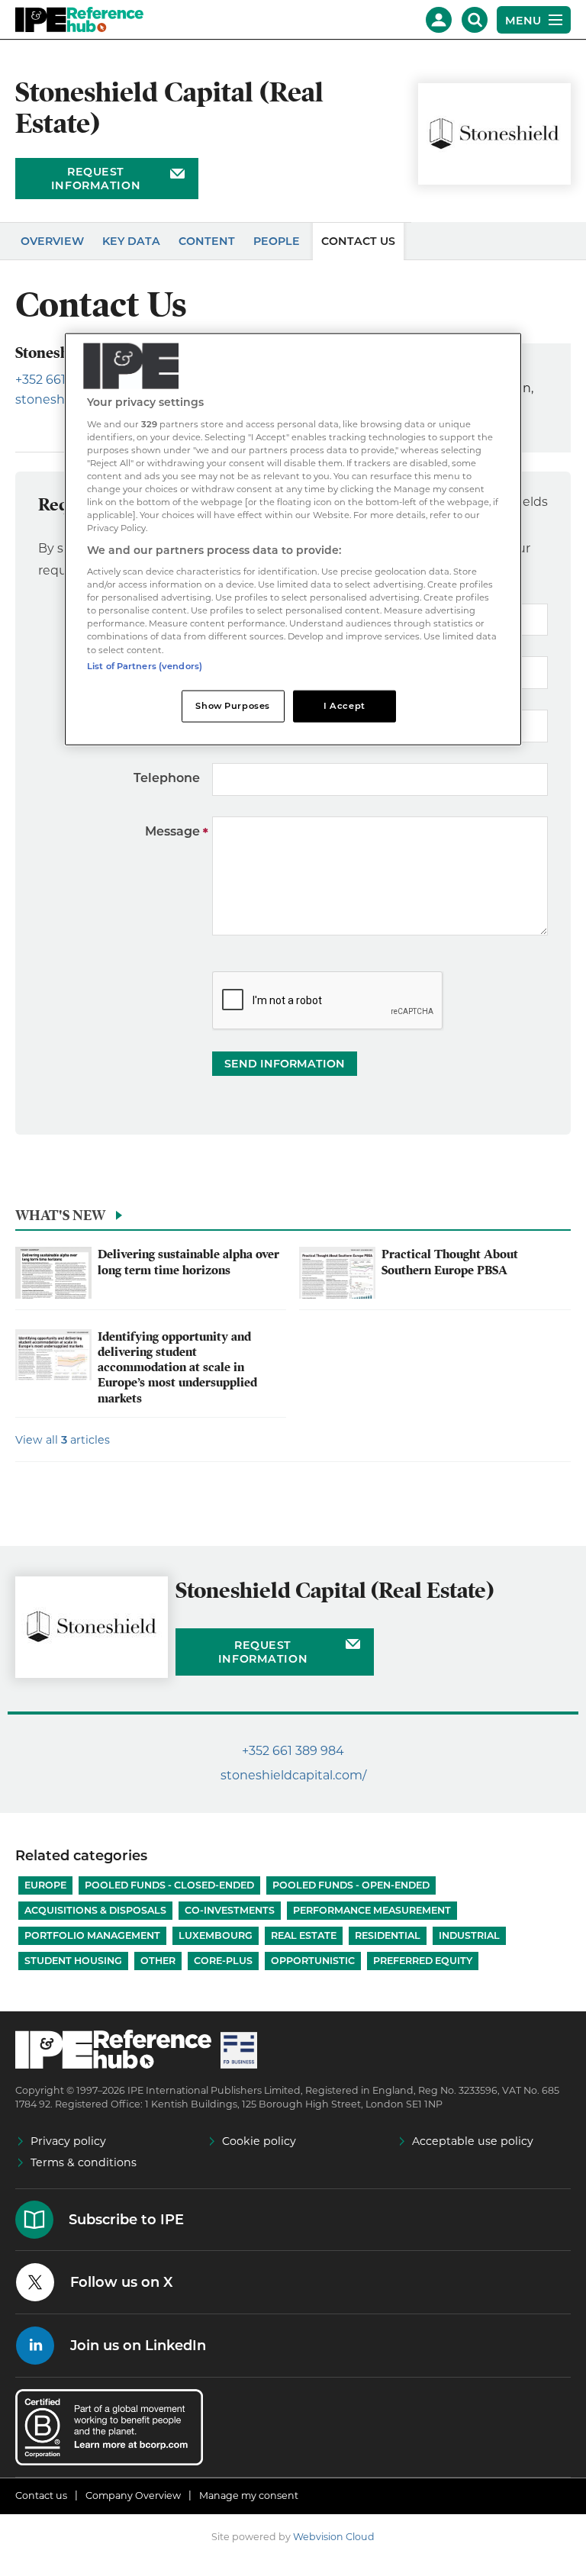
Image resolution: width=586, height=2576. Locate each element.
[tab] (293, 1219)
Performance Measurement (372, 1910)
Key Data (131, 241)
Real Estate (304, 1935)
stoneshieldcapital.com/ (293, 1775)
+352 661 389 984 (293, 1751)
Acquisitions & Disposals (95, 1910)
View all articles (63, 1440)
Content (207, 241)
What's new (60, 1215)
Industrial (469, 1935)
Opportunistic (313, 1961)
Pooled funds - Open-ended (351, 1885)
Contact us (41, 2495)
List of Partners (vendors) (145, 665)
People (277, 241)
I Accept (345, 705)
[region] (293, 539)
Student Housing (73, 1961)
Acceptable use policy (473, 2141)
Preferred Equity (423, 1961)
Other (158, 1961)
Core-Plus (223, 1961)
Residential (388, 1935)
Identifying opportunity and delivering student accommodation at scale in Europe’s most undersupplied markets (177, 1368)
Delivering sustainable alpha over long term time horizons (188, 1262)
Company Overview (133, 2495)
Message (172, 831)
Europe (45, 1885)
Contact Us (358, 241)
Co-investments (230, 1910)
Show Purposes (232, 705)
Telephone (167, 778)
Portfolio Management (92, 1935)
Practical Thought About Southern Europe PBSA (450, 1262)
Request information (96, 179)
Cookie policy (259, 2141)
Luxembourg (216, 1935)
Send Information (285, 1064)
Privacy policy (68, 2141)
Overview (52, 241)
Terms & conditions (84, 2162)
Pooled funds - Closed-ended (169, 1885)
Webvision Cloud (334, 2537)
